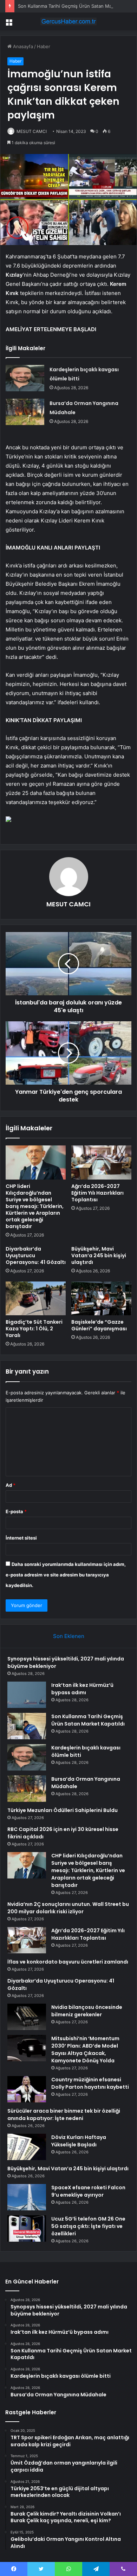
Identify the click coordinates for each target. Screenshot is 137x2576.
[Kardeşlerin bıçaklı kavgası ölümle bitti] (25, 378)
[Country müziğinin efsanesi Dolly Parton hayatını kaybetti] (27, 2089)
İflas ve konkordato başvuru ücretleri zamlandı (68, 1962)
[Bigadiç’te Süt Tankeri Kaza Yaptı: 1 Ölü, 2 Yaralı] (36, 1298)
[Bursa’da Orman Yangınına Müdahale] (25, 412)
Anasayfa (22, 46)
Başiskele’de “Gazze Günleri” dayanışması (99, 1325)
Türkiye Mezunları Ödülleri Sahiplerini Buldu (63, 1810)
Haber (44, 46)
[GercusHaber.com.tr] (68, 21)
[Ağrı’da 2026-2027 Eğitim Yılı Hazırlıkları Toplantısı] (101, 1162)
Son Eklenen (69, 1636)
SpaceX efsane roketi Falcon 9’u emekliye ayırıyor (88, 2191)
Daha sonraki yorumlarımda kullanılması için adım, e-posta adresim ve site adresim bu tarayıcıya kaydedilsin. (66, 1575)
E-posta (16, 1511)
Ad (11, 1485)
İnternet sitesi (21, 1538)
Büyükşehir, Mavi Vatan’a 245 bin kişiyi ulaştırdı (99, 1255)
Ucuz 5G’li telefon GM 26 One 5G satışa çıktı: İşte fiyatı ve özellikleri (88, 2226)
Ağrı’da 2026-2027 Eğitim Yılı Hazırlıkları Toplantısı (97, 1193)
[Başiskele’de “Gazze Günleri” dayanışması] (101, 1298)
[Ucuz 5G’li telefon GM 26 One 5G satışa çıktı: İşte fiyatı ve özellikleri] (27, 2228)
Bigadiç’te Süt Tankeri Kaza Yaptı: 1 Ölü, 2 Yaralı (34, 1329)
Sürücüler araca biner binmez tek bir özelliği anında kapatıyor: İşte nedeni (64, 2115)
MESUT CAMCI (32, 131)
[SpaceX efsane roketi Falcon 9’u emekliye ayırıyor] (27, 2197)
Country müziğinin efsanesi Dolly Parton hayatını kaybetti (90, 2083)
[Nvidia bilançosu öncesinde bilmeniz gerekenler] (27, 2017)
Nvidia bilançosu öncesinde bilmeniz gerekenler (87, 2011)
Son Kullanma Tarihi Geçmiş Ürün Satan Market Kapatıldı (88, 1720)
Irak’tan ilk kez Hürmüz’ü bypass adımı (82, 1689)
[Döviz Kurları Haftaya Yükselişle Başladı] (27, 2147)
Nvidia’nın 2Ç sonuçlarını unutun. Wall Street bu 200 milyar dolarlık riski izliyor (68, 1908)
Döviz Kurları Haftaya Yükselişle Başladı (79, 2141)
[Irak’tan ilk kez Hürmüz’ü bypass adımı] (27, 1695)
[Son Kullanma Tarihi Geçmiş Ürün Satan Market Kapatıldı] (27, 1726)
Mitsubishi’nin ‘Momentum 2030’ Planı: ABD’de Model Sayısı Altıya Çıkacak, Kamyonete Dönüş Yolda (85, 2050)
